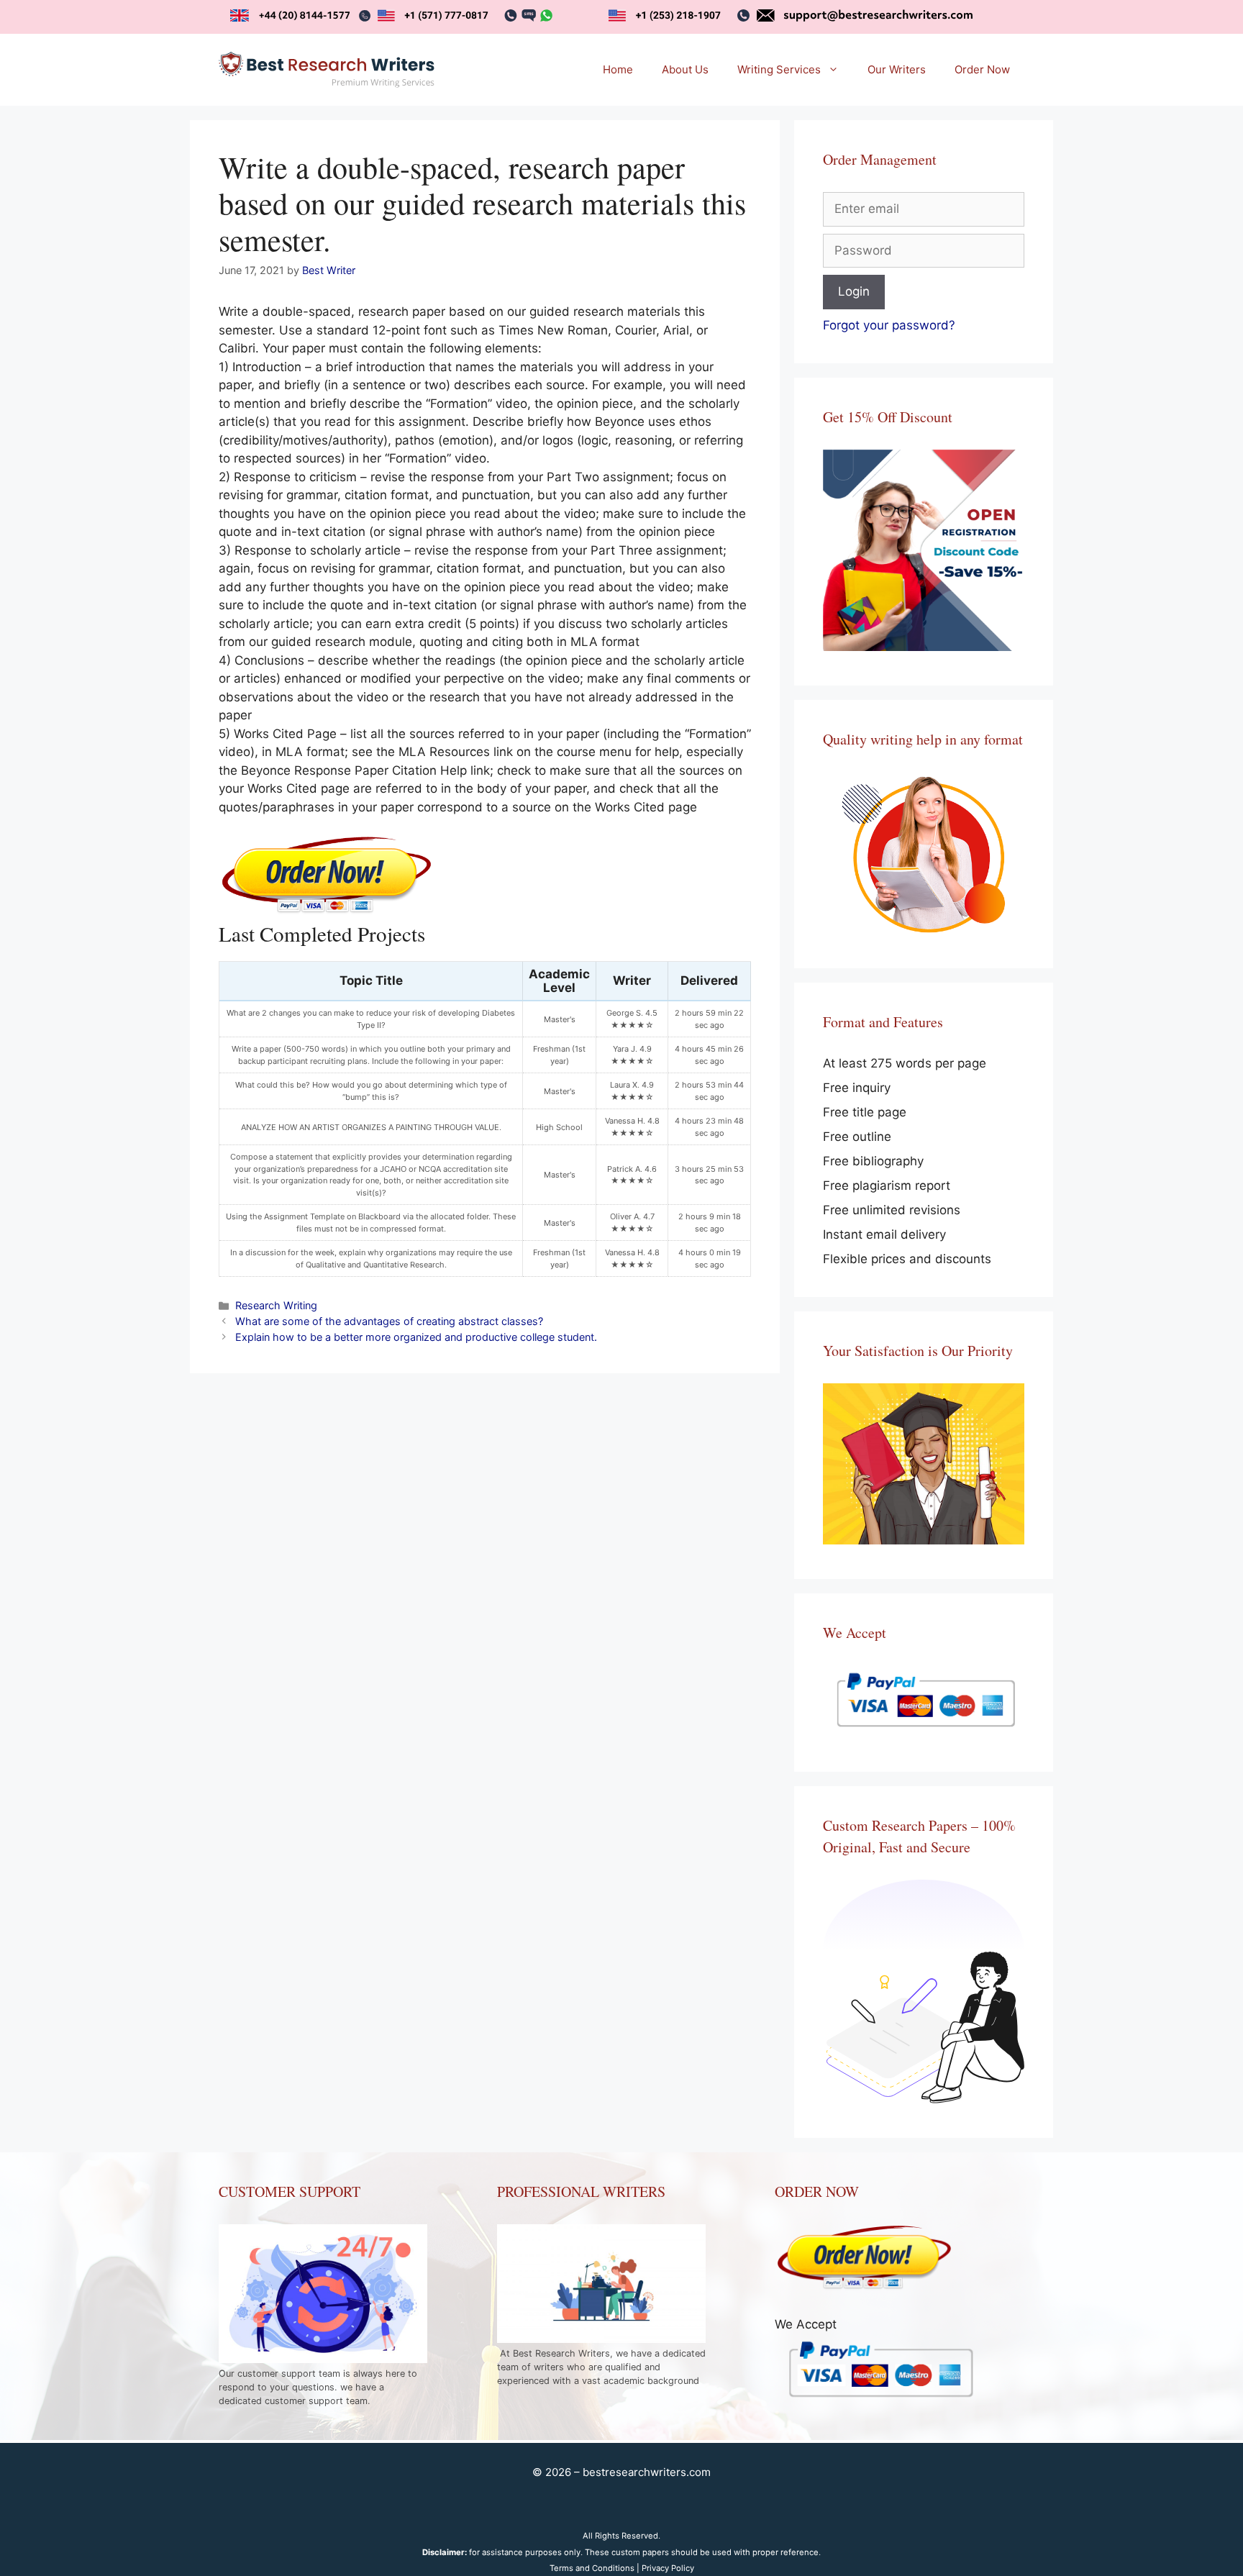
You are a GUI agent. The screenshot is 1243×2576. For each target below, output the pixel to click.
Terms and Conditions (592, 2568)
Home (618, 69)
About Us (685, 69)
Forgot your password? (889, 325)
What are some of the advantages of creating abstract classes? (389, 1321)
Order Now (982, 69)
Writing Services (779, 69)
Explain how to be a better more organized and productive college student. (416, 1337)
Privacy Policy (668, 2568)
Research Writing (276, 1305)
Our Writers (897, 69)
